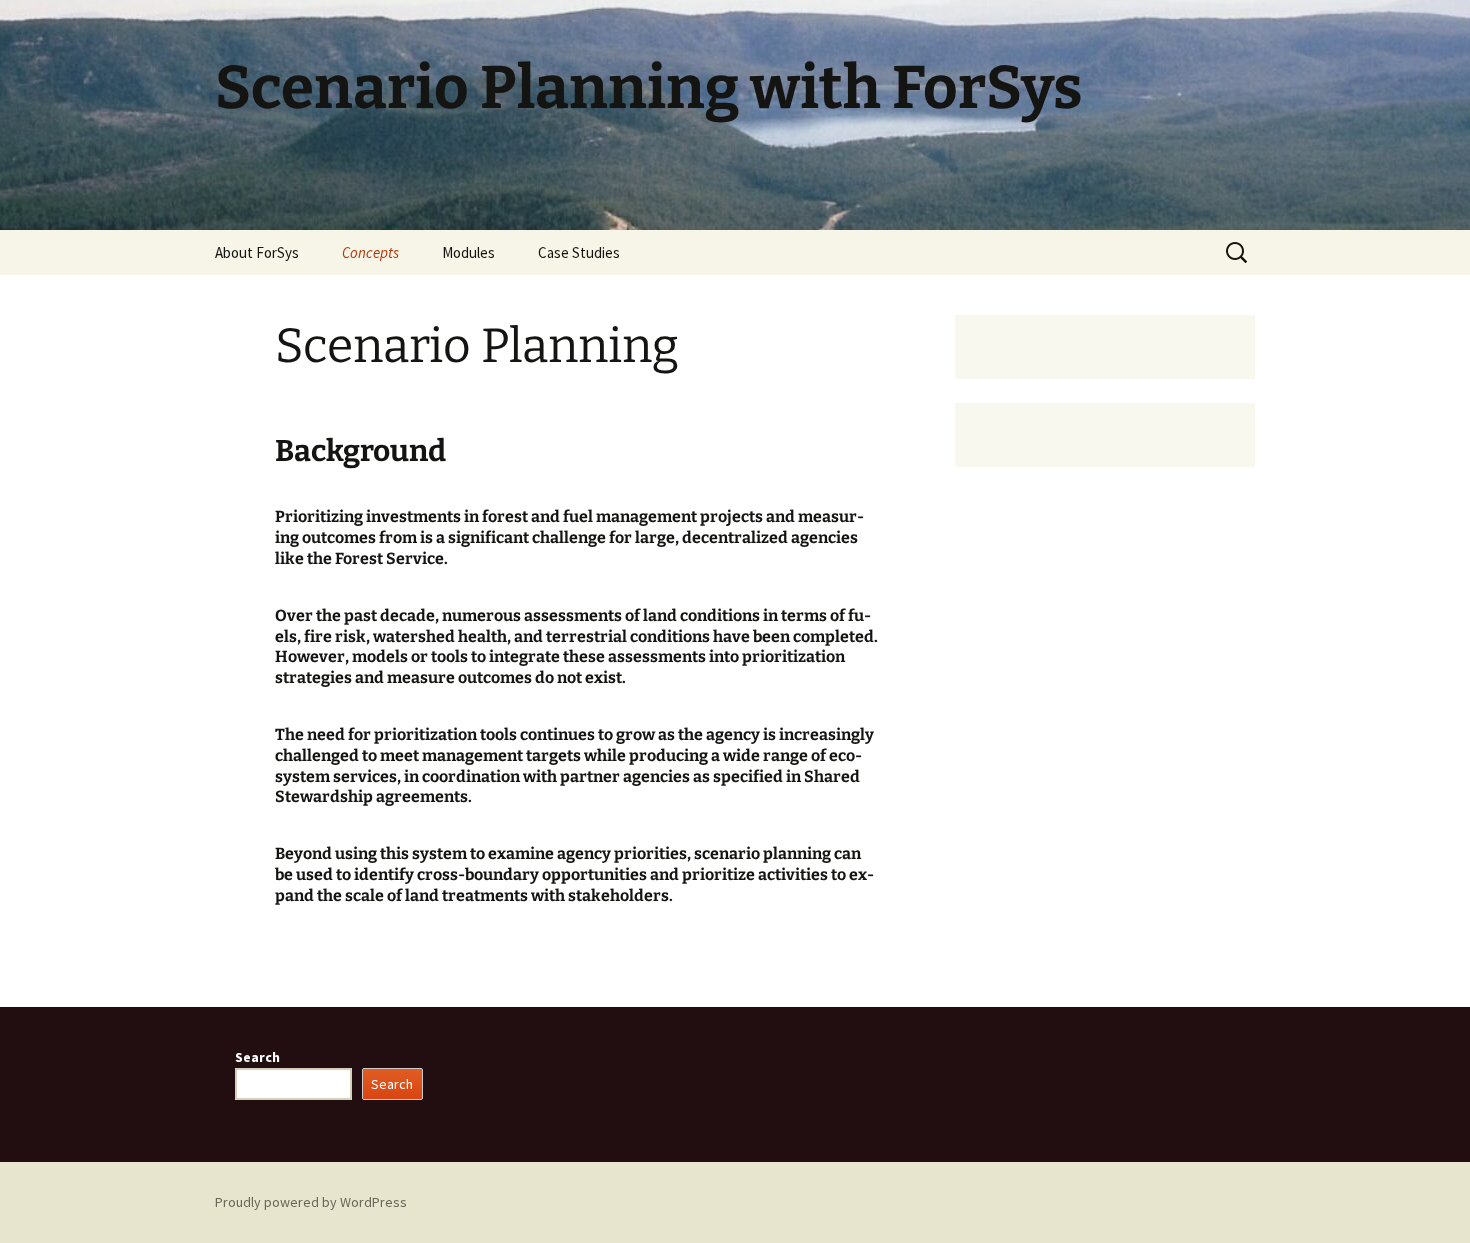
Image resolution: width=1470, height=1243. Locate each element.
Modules (468, 252)
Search (257, 1057)
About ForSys (257, 252)
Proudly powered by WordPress (311, 1202)
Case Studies (579, 252)
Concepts (370, 252)
